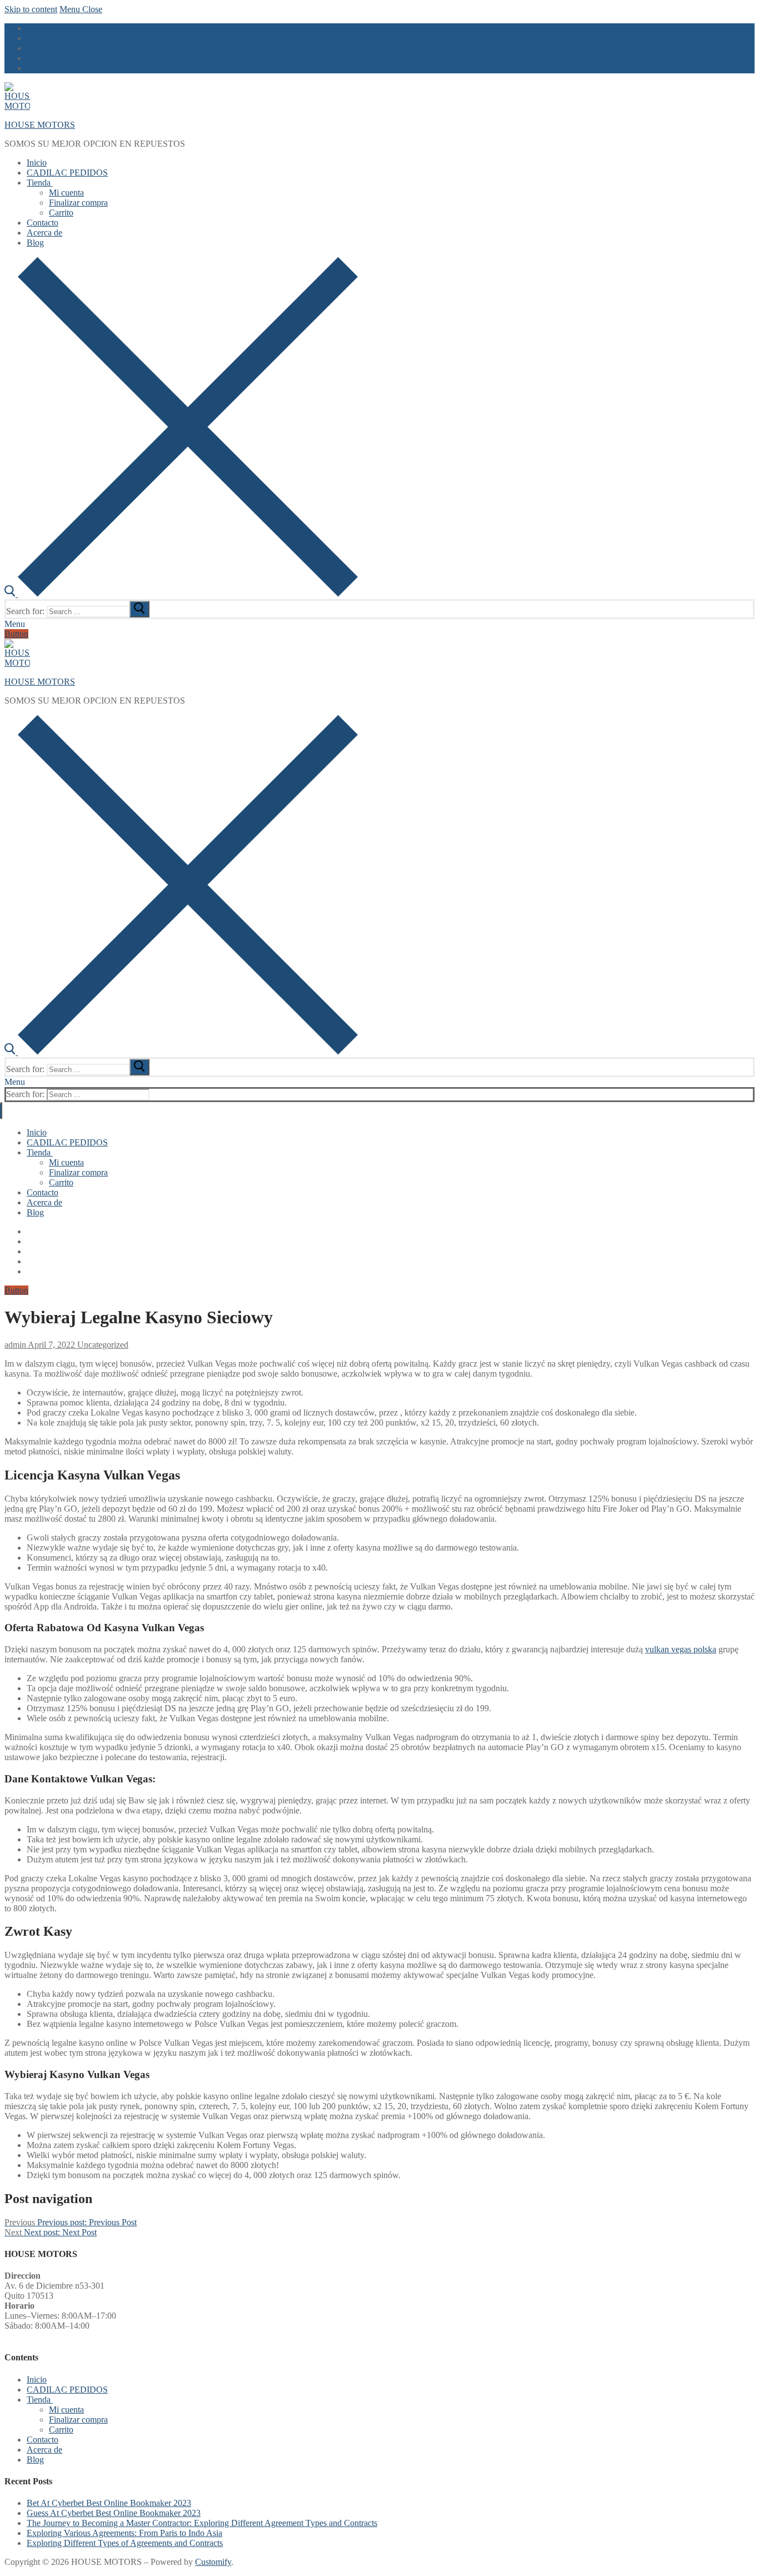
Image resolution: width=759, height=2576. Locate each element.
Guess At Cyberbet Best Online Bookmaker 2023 (114, 2513)
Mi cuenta (66, 2410)
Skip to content (31, 9)
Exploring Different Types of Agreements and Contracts (125, 2543)
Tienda (39, 2400)
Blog (35, 2460)
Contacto (43, 2440)
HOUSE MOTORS (40, 125)
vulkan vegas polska (681, 1649)
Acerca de (44, 2450)
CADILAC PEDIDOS (67, 2390)
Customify (213, 2562)
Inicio (37, 2380)
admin (15, 1345)
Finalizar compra (78, 2420)
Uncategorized (102, 1345)
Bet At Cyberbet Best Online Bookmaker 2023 (109, 2503)
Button (16, 634)
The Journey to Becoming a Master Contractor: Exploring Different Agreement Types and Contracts (202, 2523)
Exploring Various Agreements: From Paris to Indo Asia (124, 2533)
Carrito (61, 2430)
